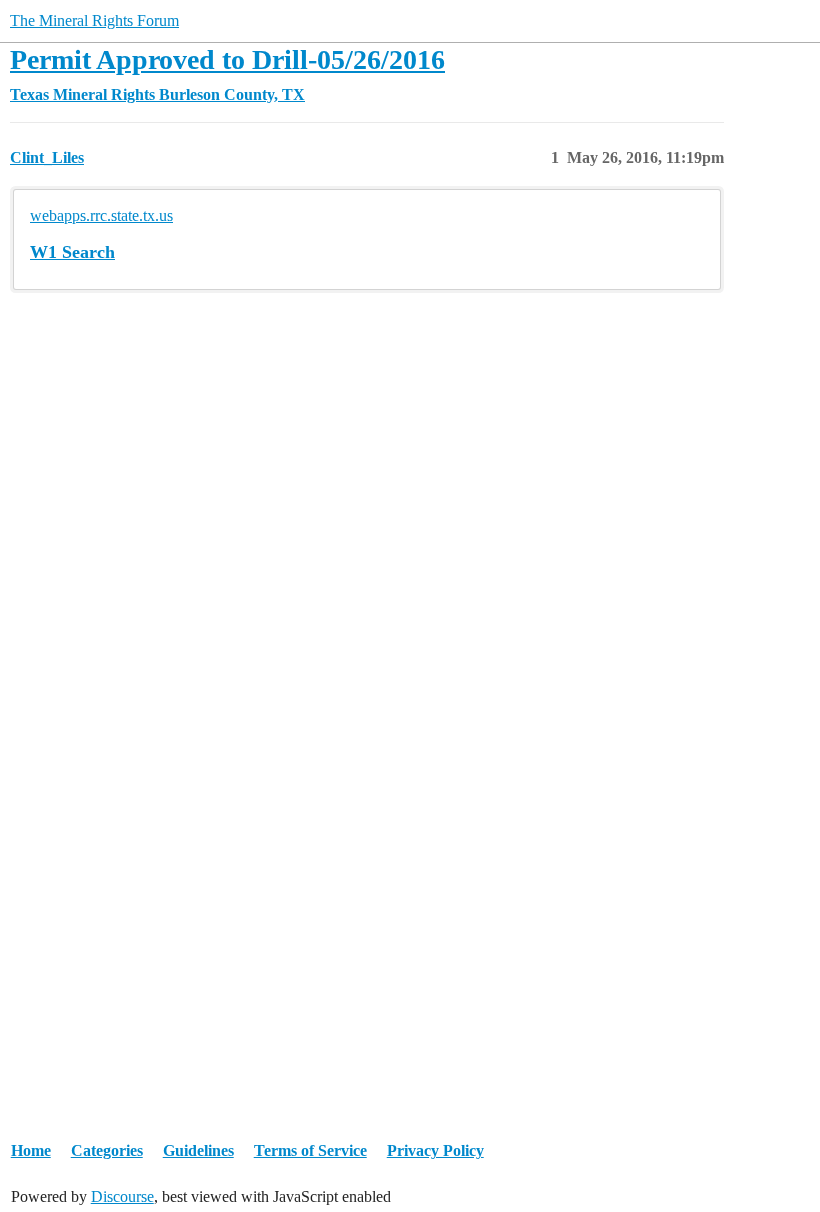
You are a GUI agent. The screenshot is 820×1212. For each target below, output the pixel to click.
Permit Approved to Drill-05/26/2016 (227, 59)
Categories (107, 1150)
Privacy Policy (435, 1150)
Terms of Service (310, 1150)
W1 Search (72, 252)
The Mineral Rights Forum (94, 20)
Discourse (122, 1196)
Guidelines (198, 1150)
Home (31, 1150)
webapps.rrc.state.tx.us (101, 215)
